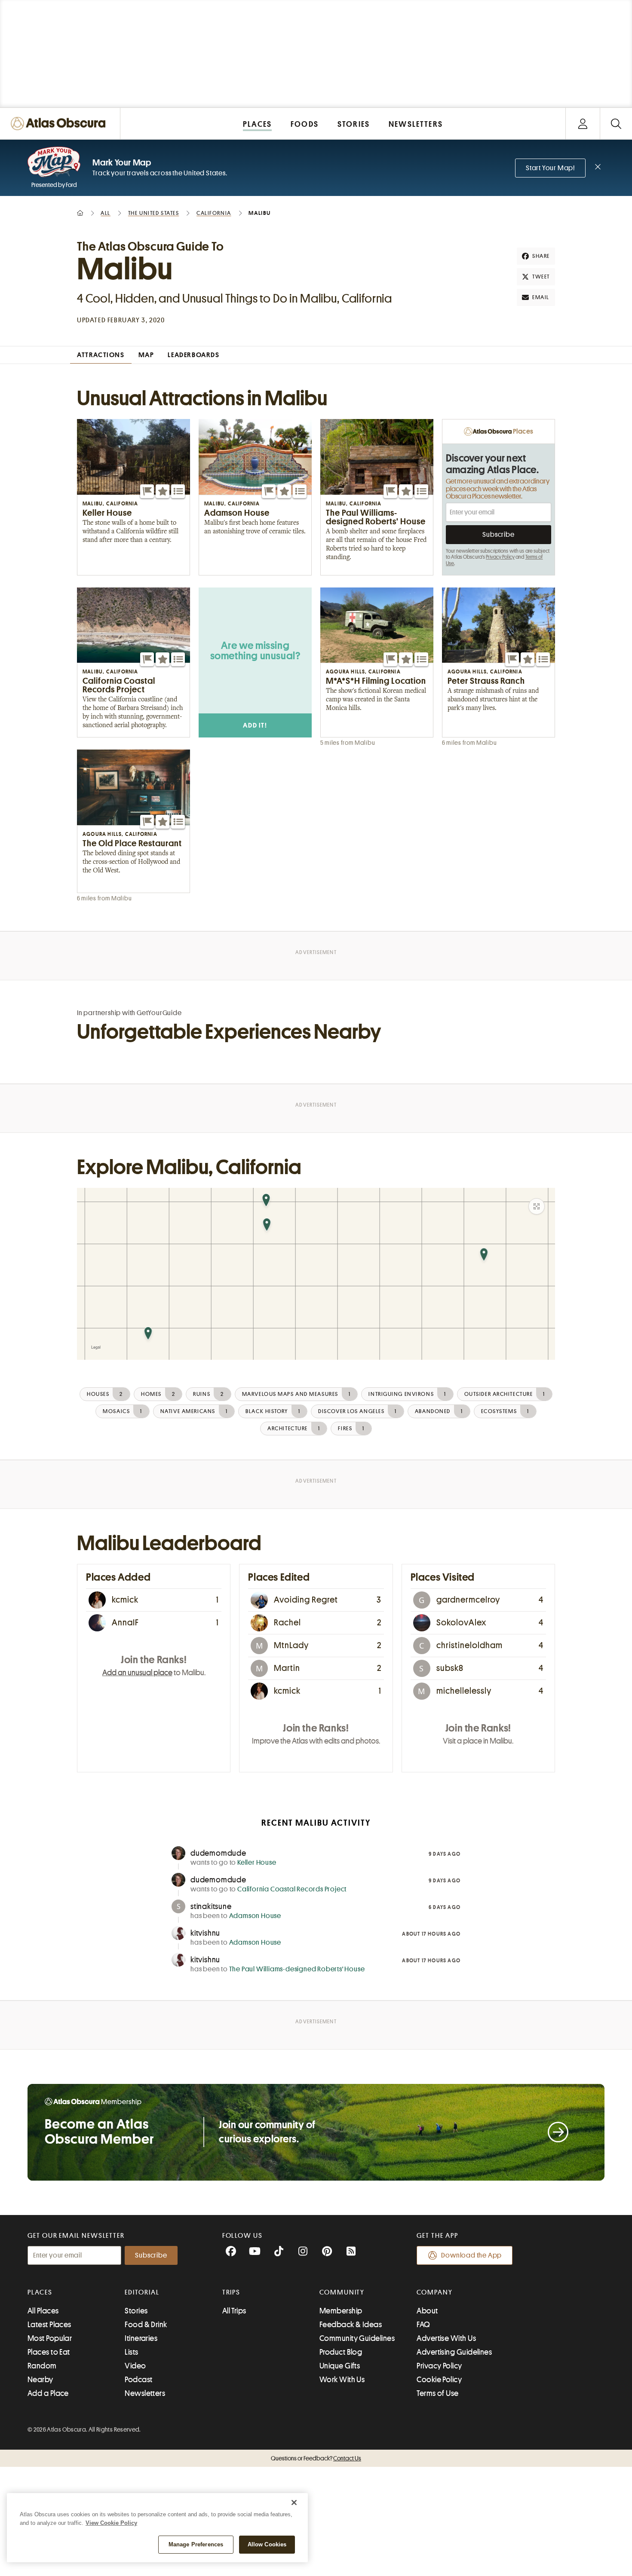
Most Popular (50, 2338)
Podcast (138, 2380)
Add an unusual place (137, 1673)
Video (135, 2366)
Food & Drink (146, 2325)
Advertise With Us (446, 2338)
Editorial (142, 2292)
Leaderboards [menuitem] (193, 355)
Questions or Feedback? (316, 2458)
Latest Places (49, 2325)
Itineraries (141, 2338)
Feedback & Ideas (351, 2325)
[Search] (616, 124)
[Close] (294, 2503)
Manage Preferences (196, 2544)
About (427, 2311)
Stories (136, 2311)
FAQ (423, 2325)
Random (42, 2366)
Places (40, 2292)
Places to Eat (49, 2352)
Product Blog (341, 2352)
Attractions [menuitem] (101, 355)
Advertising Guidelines (454, 2352)
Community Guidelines (357, 2338)
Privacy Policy (500, 557)
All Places (43, 2311)
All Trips (234, 2311)
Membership (341, 2311)
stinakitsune (211, 1906)
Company (434, 2292)
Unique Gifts (340, 2366)
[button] (147, 491)
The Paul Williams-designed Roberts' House (297, 1969)
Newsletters (145, 2393)
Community (342, 2292)
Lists (131, 2352)
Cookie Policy (439, 2380)
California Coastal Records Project (292, 1889)
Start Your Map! (550, 168)
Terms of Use (437, 2393)
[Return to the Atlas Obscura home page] (60, 124)
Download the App (471, 2255)
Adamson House (255, 1916)
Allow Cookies (267, 2544)
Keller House (257, 1863)
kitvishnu (205, 1933)
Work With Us (342, 2380)
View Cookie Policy (111, 2523)
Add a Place (48, 2393)
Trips (232, 2292)
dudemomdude (218, 1853)
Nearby (40, 2380)
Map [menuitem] (146, 355)
